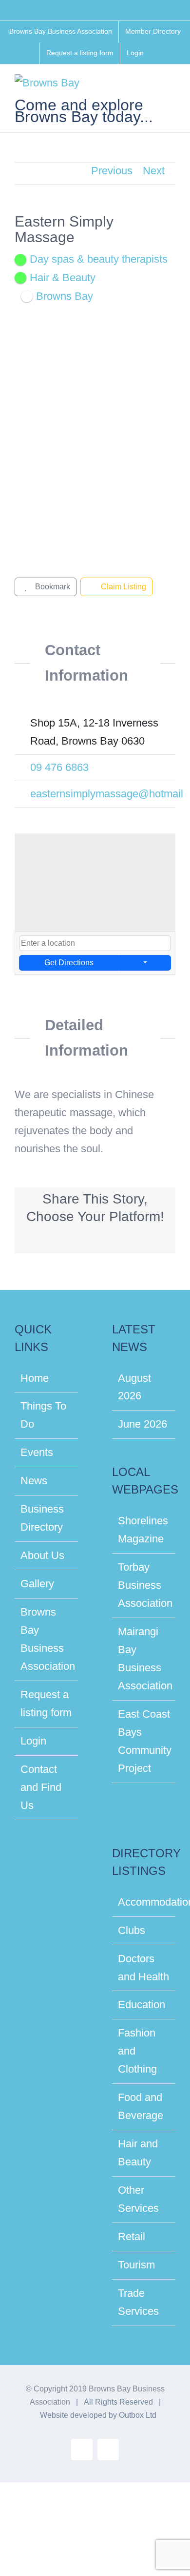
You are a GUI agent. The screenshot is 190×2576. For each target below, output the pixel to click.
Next (154, 171)
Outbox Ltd (138, 2415)
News (34, 1481)
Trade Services (138, 2302)
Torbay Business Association (144, 1585)
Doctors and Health (143, 1968)
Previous (112, 171)
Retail (132, 2236)
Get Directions (69, 963)
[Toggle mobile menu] (171, 87)
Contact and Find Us (41, 1787)
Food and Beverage (141, 2106)
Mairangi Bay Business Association (144, 1659)
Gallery (37, 1584)
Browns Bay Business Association (47, 1639)
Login (33, 1741)
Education (142, 2005)
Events (37, 1452)
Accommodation (144, 1902)
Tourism (136, 2265)
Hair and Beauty (138, 2153)
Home (35, 1378)
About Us (42, 1555)
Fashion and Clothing (137, 2051)
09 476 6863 (59, 767)
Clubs (132, 1930)
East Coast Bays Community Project (144, 1741)
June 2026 (142, 1424)
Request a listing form (46, 1703)
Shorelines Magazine (143, 1530)
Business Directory (42, 1518)
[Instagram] (45, 820)
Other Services (138, 2199)
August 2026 (134, 1387)
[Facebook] (24, 820)
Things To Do (43, 1415)
